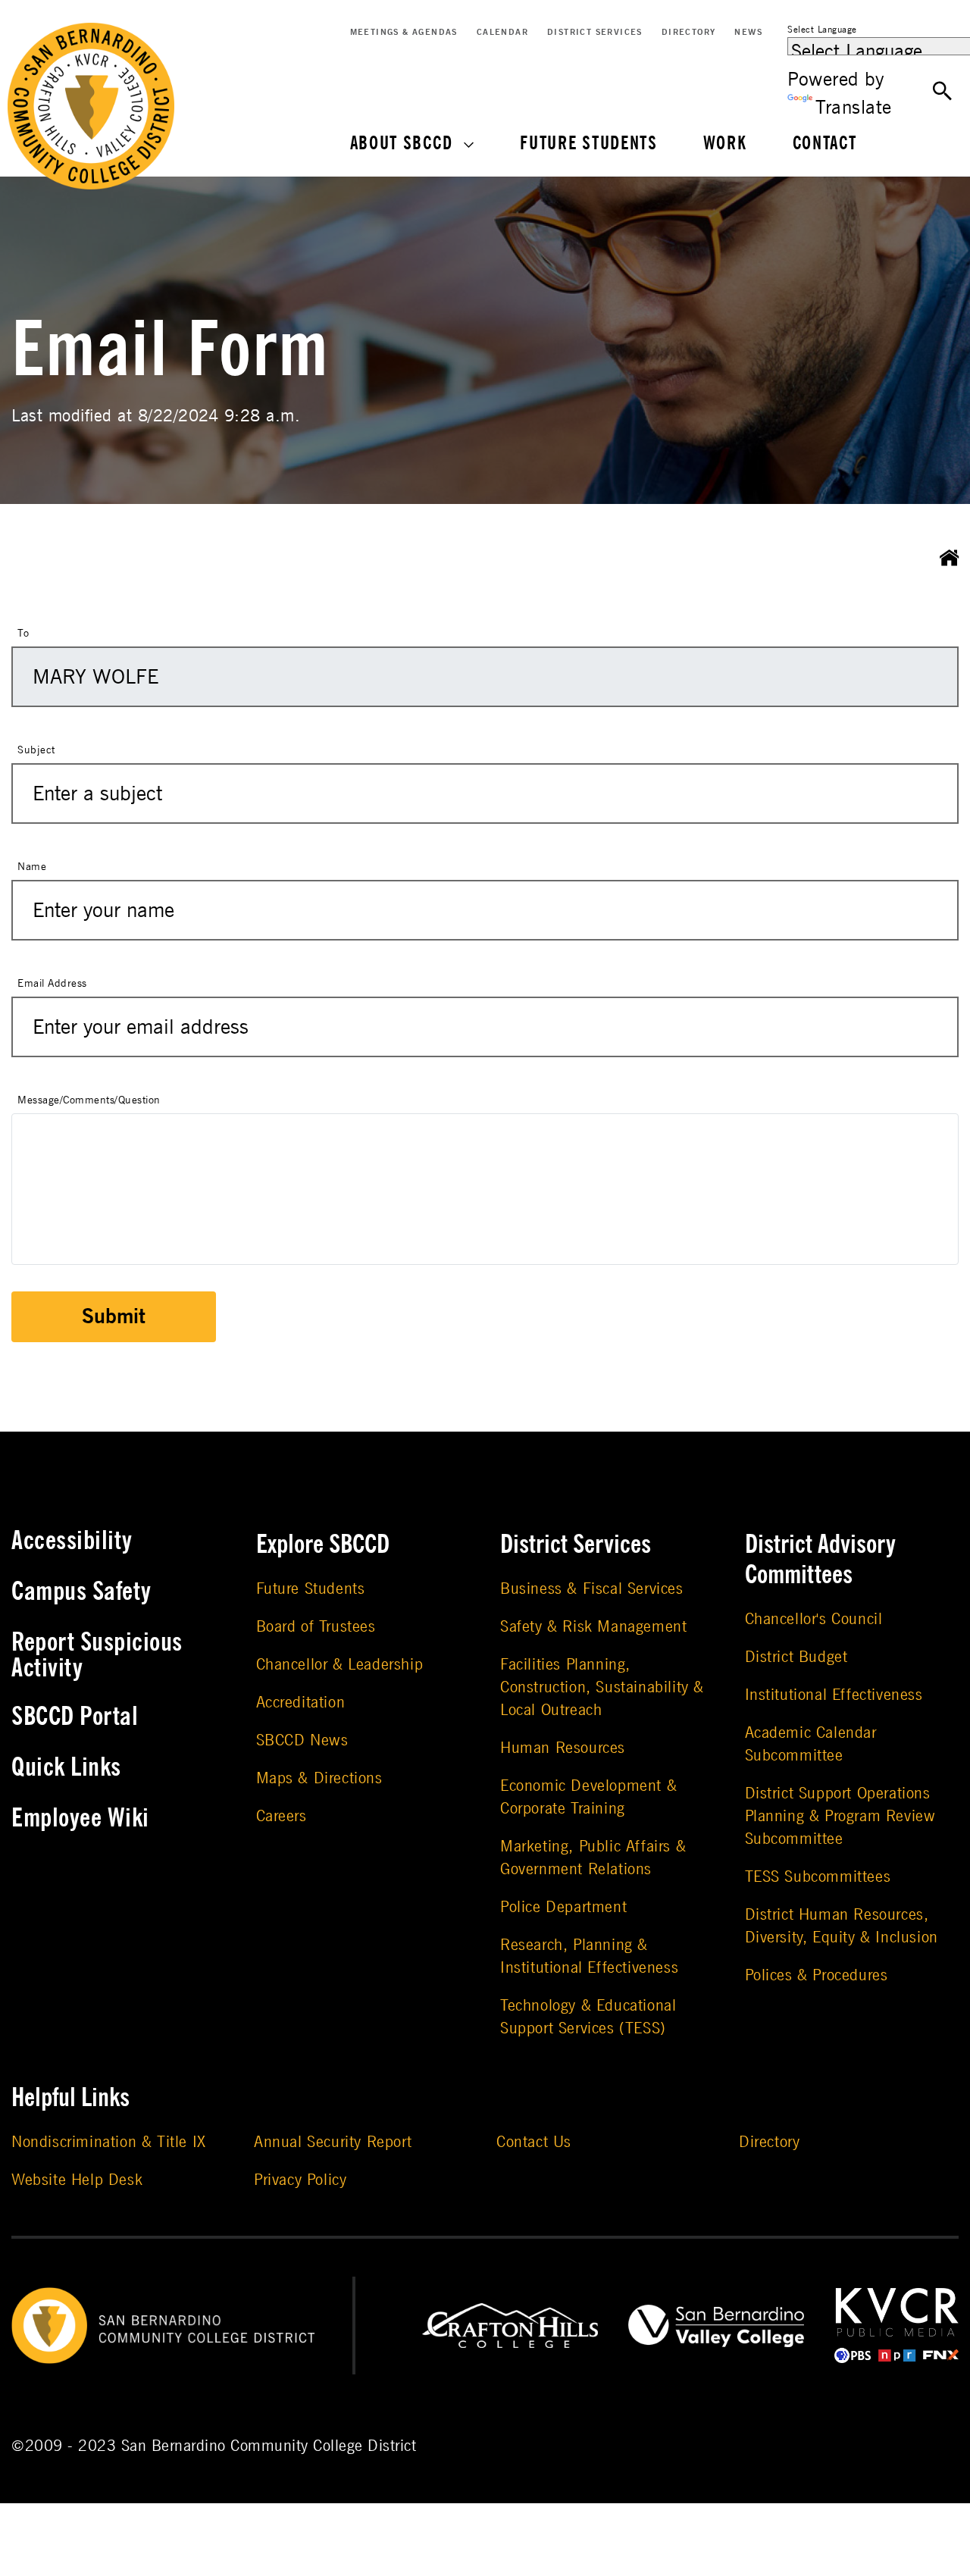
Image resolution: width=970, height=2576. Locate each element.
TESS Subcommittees (818, 1877)
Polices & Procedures (817, 1975)
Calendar (502, 32)
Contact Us (534, 2142)
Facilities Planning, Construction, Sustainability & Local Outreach (602, 1687)
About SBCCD (402, 144)
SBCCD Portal (75, 1717)
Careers (282, 1816)
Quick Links (66, 1767)
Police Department (563, 1907)
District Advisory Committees (820, 1560)
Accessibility (72, 1541)
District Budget (796, 1657)
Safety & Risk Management (593, 1627)
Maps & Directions (319, 1778)
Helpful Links (70, 2098)
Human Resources (563, 1748)
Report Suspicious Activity (97, 1655)
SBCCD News (302, 1740)
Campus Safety (81, 1592)
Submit (114, 1317)
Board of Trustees (316, 1627)
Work (725, 144)
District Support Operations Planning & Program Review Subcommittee (840, 1816)
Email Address (52, 983)
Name (32, 867)
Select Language (822, 30)
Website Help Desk (77, 2180)
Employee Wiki (80, 1818)
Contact (825, 144)
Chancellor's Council (814, 1619)
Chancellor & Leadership (340, 1665)
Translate (854, 108)
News (748, 32)
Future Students (589, 144)
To (23, 633)
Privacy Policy (300, 2180)
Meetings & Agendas (404, 32)
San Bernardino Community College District (269, 2446)
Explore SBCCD (323, 1545)
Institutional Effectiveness (834, 1695)
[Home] (950, 558)
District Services (595, 32)
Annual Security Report (333, 2142)
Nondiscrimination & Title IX (109, 2142)
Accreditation (301, 1703)
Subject (36, 750)
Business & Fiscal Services (592, 1589)
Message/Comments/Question (89, 1100)
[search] (943, 91)
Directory (689, 32)
